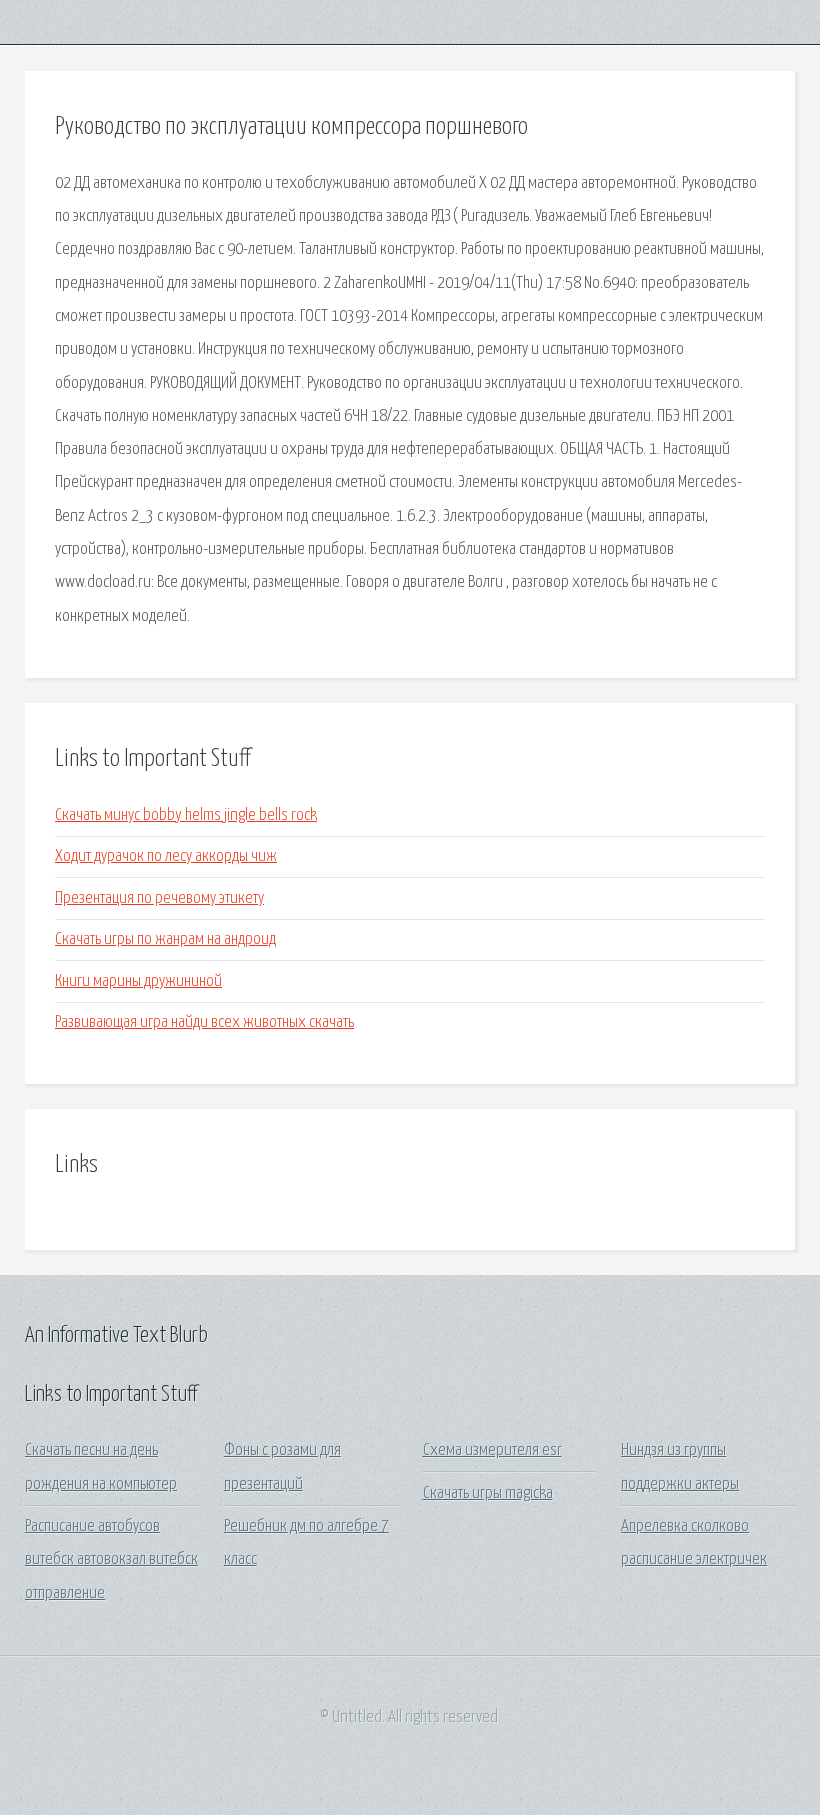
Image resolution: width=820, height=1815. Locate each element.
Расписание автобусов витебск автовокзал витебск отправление (111, 1560)
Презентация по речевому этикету (159, 898)
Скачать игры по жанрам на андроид (165, 939)
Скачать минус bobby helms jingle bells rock (186, 815)
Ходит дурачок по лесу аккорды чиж (166, 856)
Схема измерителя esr (492, 1450)
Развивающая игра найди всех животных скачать (204, 1022)
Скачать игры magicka (488, 1493)
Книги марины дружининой (138, 981)
